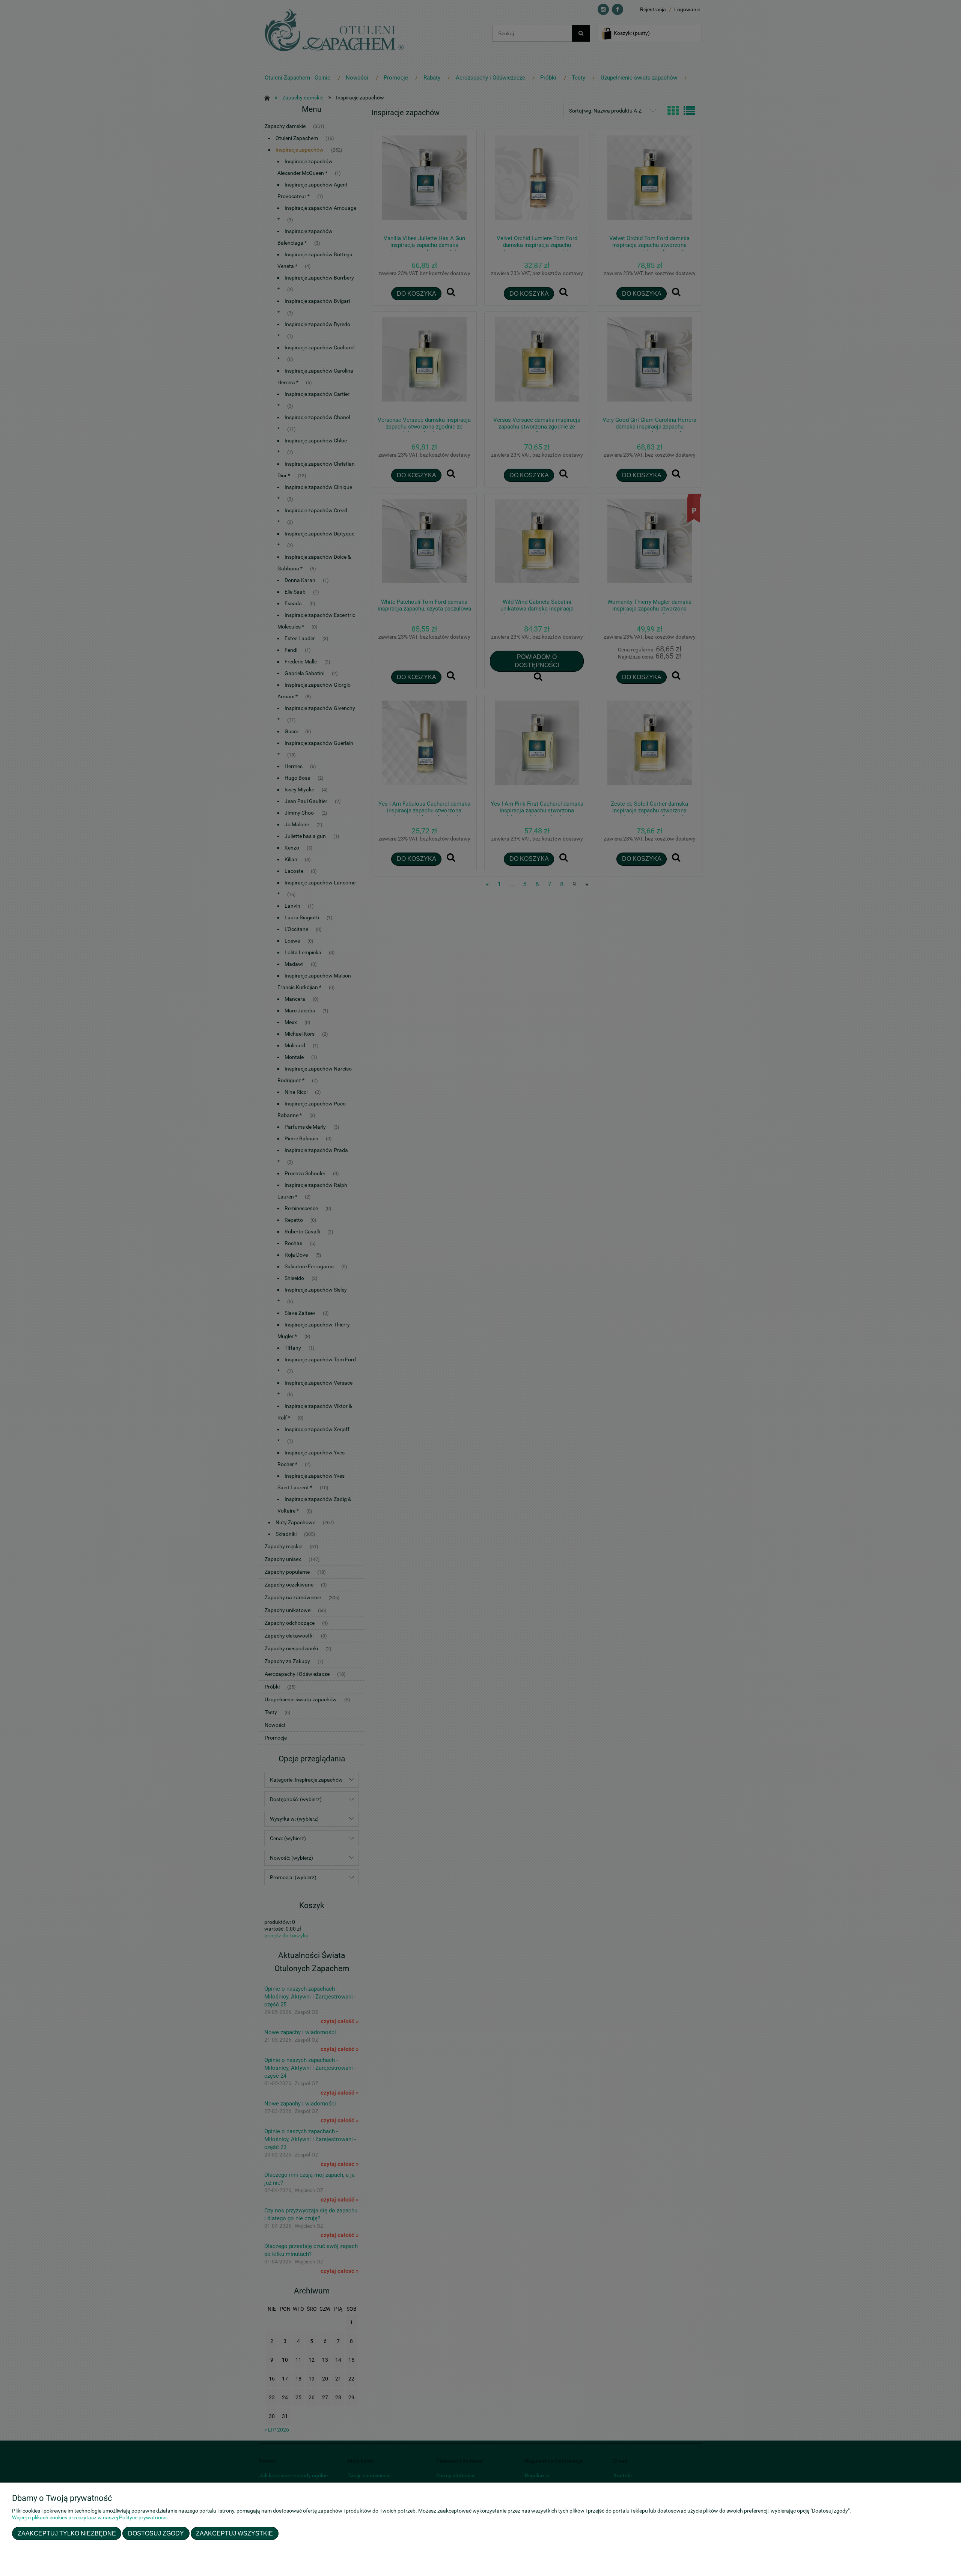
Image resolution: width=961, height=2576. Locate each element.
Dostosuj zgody (156, 2533)
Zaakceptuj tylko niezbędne (67, 2533)
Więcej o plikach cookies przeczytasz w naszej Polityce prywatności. (90, 2517)
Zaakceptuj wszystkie (234, 2533)
